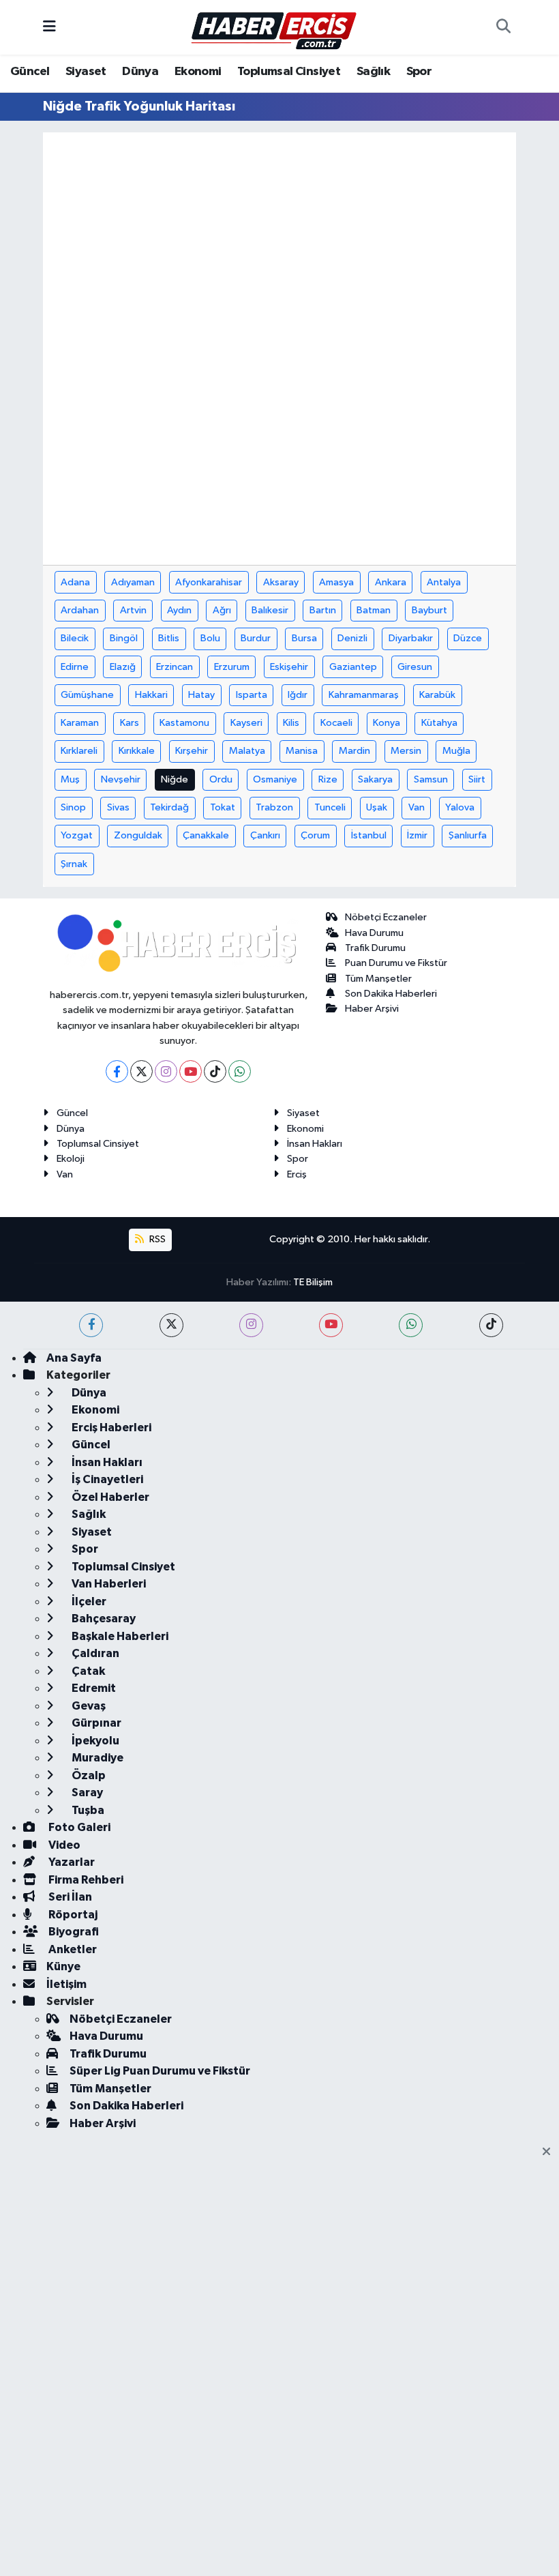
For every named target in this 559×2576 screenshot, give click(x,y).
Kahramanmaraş (364, 695)
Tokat (223, 807)
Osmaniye (275, 779)
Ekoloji (71, 1159)
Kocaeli (336, 723)
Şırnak (74, 864)
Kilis (291, 723)
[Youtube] (191, 1071)
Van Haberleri (108, 1584)
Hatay (201, 695)
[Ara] (503, 27)
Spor (419, 72)
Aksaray (281, 582)
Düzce (468, 638)
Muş (70, 779)
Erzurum (232, 667)
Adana (75, 582)
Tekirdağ (169, 807)
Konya (387, 723)
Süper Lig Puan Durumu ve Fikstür (160, 2071)
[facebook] (91, 1325)
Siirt (477, 779)
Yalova (460, 807)
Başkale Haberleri (119, 1636)
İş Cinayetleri (106, 1479)
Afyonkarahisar (209, 582)
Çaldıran (94, 1653)
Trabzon (274, 807)
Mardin (354, 751)
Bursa (304, 638)
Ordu (221, 779)
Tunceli (330, 807)
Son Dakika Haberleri (391, 994)
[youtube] (331, 1325)
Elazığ (123, 667)
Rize (328, 779)
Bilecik (75, 638)
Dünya (140, 72)
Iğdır (298, 695)
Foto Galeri (78, 1827)
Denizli (352, 638)
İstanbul (369, 835)
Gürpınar (95, 1723)
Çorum (315, 835)
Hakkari (151, 695)
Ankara (391, 582)
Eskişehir (289, 667)
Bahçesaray (103, 1619)
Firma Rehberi (85, 1880)
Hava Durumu (374, 933)
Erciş (297, 1174)
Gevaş (88, 1706)
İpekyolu (94, 1741)
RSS (156, 1239)
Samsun (431, 779)
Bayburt (429, 610)
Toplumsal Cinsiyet (289, 72)
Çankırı (265, 835)
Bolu (210, 638)
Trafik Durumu (375, 948)
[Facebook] (117, 1071)
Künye (63, 1966)
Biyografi (73, 1932)
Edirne (75, 667)
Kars (130, 723)
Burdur (256, 638)
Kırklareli (79, 751)
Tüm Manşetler (378, 979)
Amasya (336, 582)
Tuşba (87, 1810)
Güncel (30, 72)
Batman (374, 610)
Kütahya (439, 723)
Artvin (133, 610)
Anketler (72, 1949)
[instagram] (251, 1325)
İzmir (417, 835)
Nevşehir (121, 779)
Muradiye (96, 1758)
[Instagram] (166, 1071)
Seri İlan (69, 1897)
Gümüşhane (87, 695)
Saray (86, 1792)
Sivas (118, 807)
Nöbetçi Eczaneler (386, 917)
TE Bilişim (313, 1282)
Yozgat (77, 835)
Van (417, 807)
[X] (141, 1071)
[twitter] (171, 1325)
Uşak (377, 807)
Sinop (73, 807)
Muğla (456, 751)
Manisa (302, 751)
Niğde (175, 779)
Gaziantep (353, 667)
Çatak (87, 1671)
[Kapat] (550, 2152)
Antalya (444, 582)
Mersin (406, 751)
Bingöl (124, 638)
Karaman (80, 723)
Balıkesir (270, 610)
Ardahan (80, 610)
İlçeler (88, 1601)
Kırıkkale (137, 751)
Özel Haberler (109, 1497)
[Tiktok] (215, 1071)
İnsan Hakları (315, 1144)
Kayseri (246, 723)
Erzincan (175, 667)
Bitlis (169, 638)
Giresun (415, 667)
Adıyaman (133, 582)
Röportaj (72, 1915)
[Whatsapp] (240, 1071)
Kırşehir (192, 751)
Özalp (88, 1775)
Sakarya (375, 779)
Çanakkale (206, 835)
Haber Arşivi (372, 1009)
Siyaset (86, 72)
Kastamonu (184, 723)
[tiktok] (491, 1325)
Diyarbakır (411, 638)
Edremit (93, 1688)
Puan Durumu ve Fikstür (396, 963)
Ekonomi (198, 72)
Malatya (247, 751)
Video (63, 1845)
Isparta (252, 695)
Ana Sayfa (74, 1358)
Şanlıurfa (468, 835)
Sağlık (373, 72)
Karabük (437, 695)
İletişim (66, 1984)
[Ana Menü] (49, 27)
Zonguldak (138, 835)
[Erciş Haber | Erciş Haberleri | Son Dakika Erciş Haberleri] (273, 27)
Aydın (179, 610)
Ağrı (222, 610)
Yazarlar (71, 1862)
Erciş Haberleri (110, 1428)
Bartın (323, 610)
